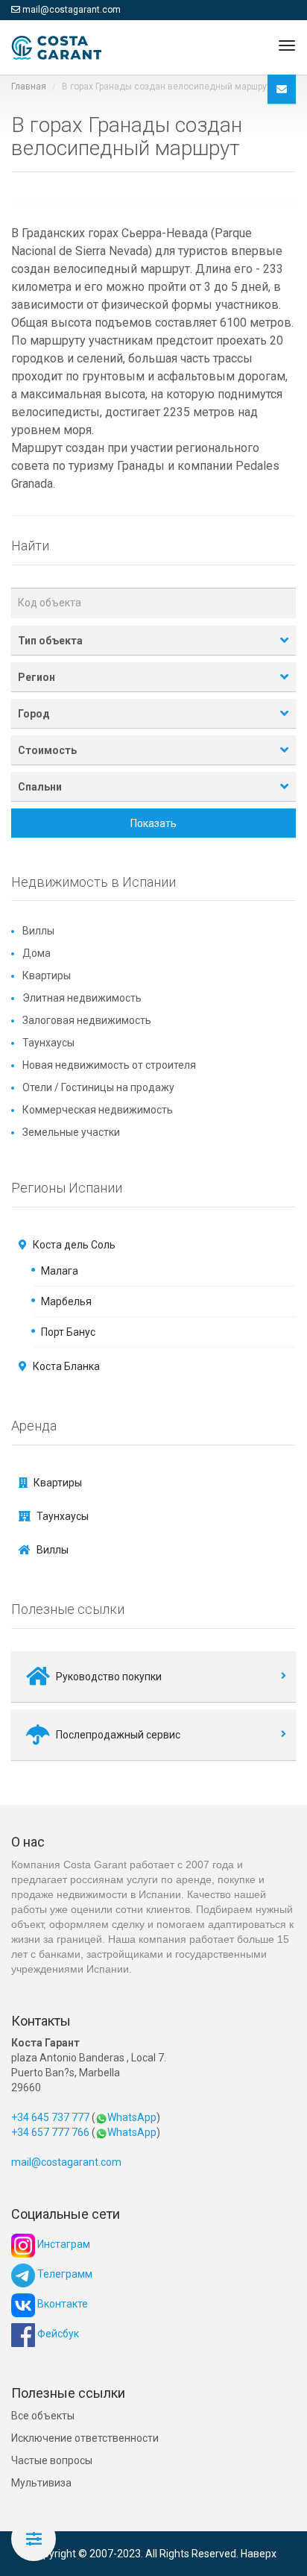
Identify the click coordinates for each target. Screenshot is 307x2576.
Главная (29, 87)
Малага (60, 1271)
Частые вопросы (52, 2460)
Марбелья (66, 1301)
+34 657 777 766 (50, 2132)
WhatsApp (132, 2117)
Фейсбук (57, 2334)
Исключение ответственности (85, 2438)
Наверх (259, 2554)
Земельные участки (71, 1132)
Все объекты (43, 2416)
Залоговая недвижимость (87, 1020)
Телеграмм (64, 2274)
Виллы (38, 931)
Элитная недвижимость (82, 998)
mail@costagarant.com (72, 10)
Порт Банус (68, 1332)
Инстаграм (63, 2244)
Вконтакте (61, 2304)
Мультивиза (41, 2483)
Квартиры (47, 976)
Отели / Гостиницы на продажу (98, 1087)
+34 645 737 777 (50, 2117)
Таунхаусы (48, 1043)
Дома (37, 953)
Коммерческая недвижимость (98, 1110)
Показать (153, 823)
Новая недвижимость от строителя (109, 1065)
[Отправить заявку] (282, 89)
